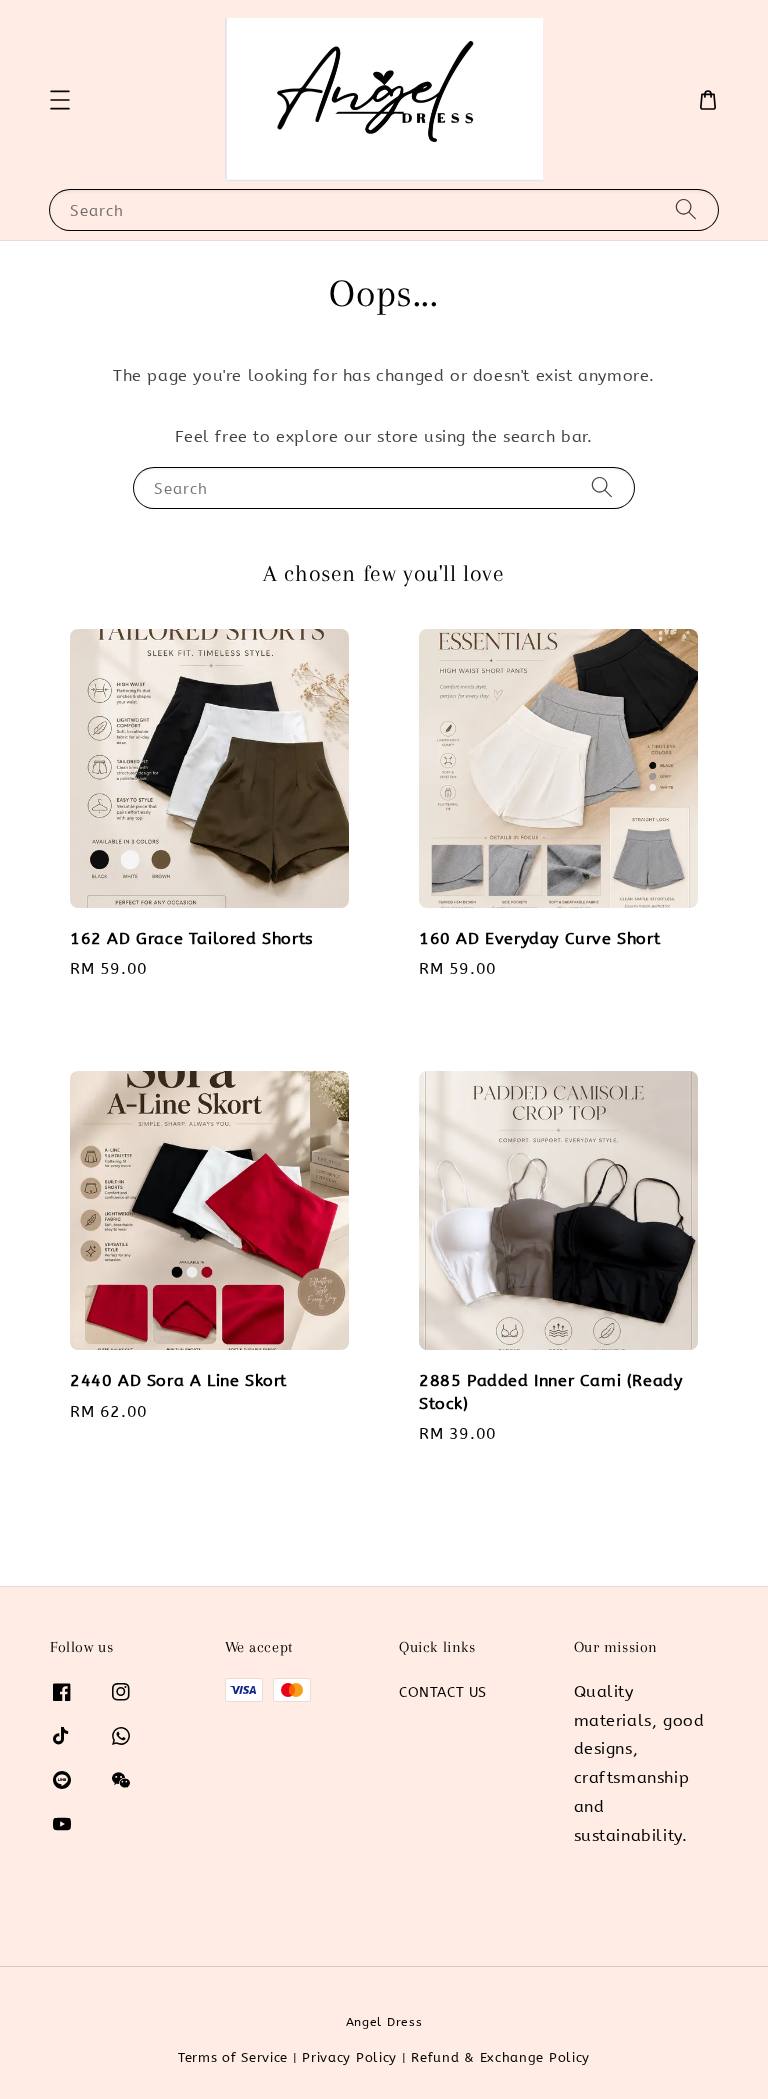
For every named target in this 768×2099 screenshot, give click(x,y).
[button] (60, 100)
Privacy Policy (349, 2057)
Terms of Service (233, 2057)
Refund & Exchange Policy (500, 2057)
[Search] (686, 209)
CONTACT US (443, 1692)
